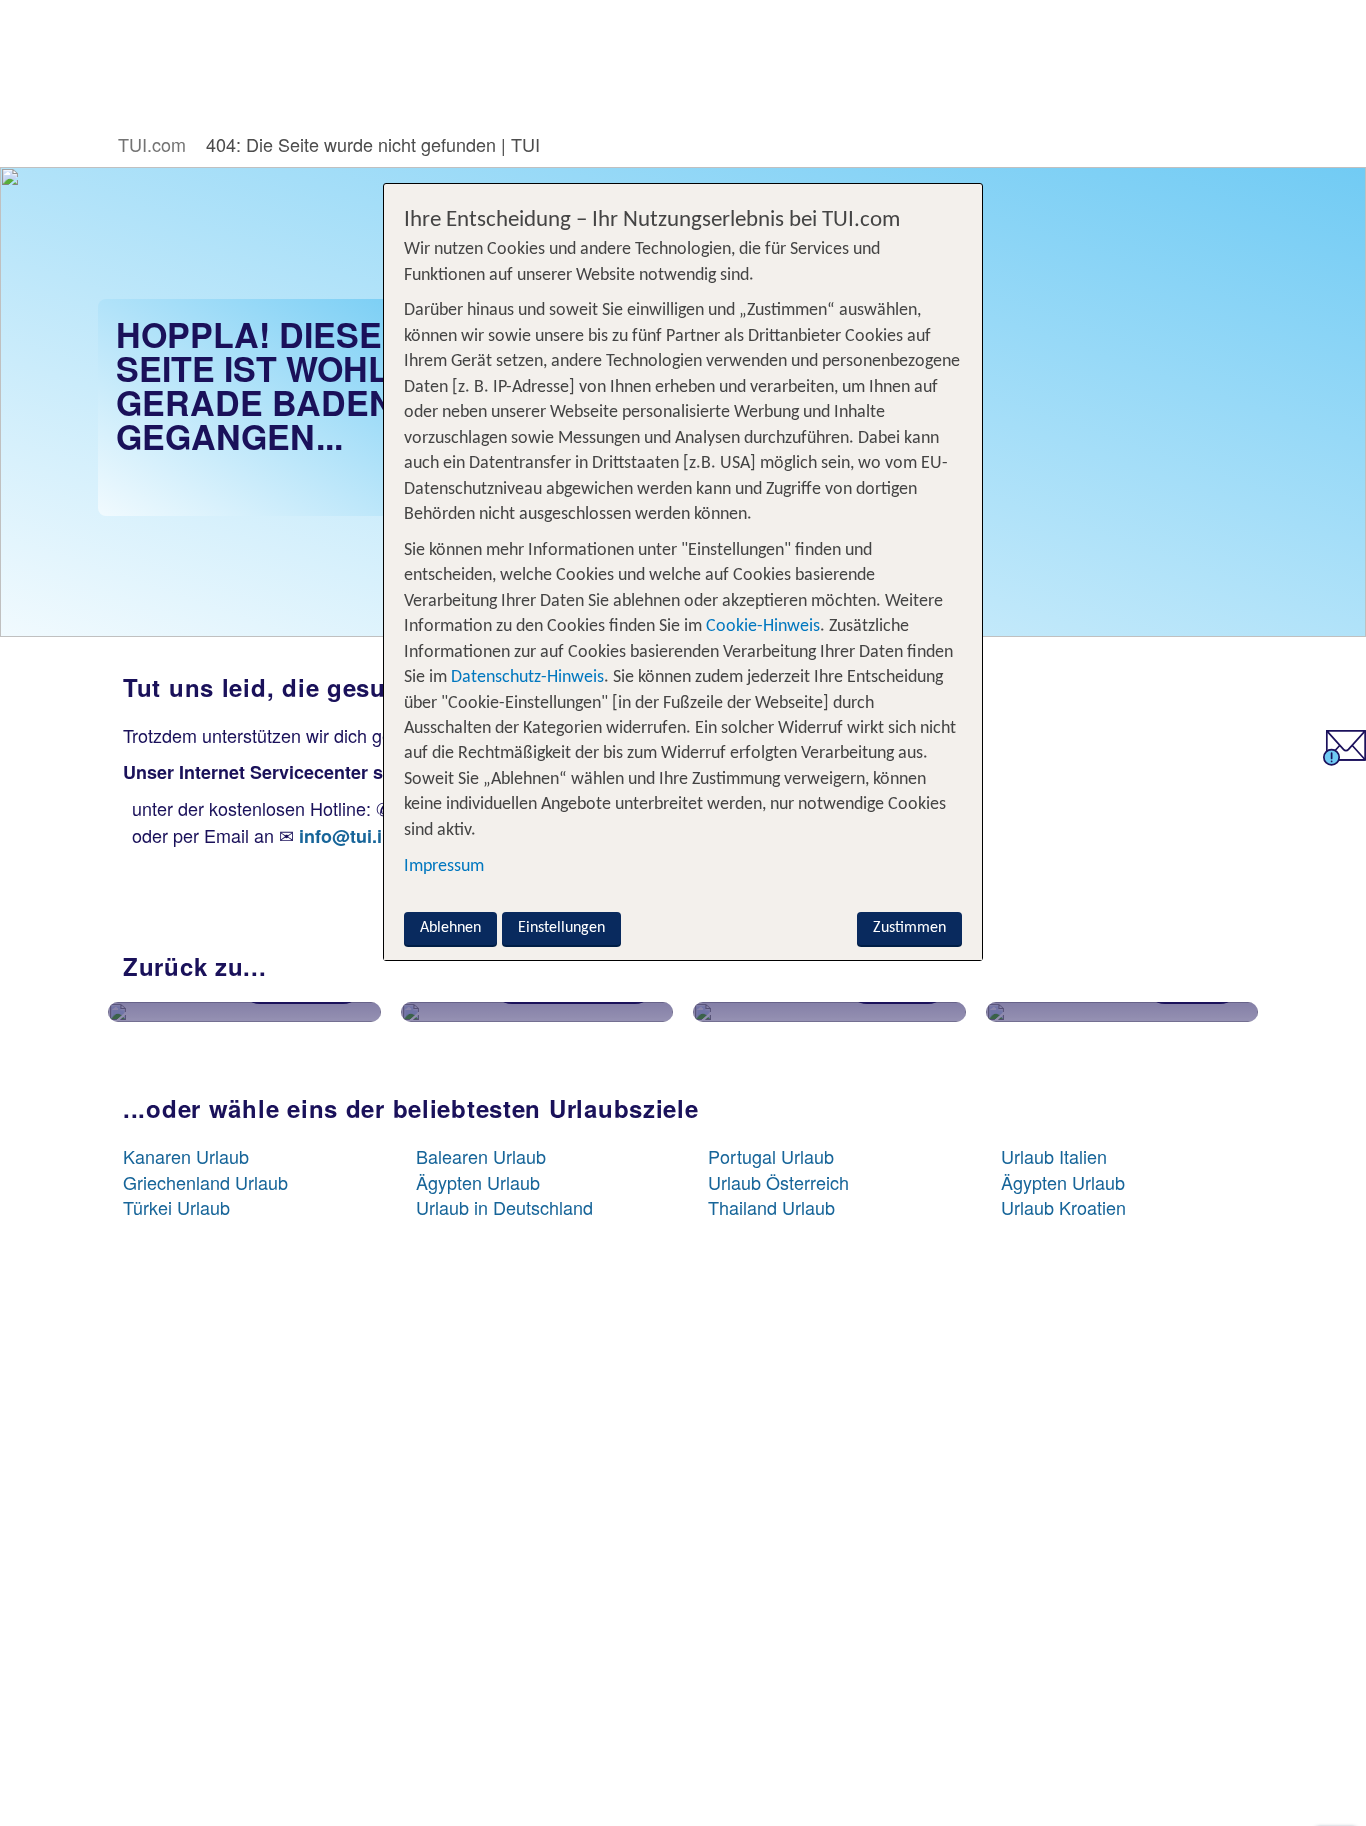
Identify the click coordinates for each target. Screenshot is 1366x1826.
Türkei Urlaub (176, 1207)
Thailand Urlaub (771, 1207)
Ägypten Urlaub (478, 1182)
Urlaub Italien (1054, 1156)
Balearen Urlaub (481, 1156)
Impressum (444, 865)
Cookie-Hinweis (761, 626)
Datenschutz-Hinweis (527, 677)
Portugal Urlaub (771, 1156)
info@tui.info (354, 836)
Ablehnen (450, 928)
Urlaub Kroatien (1063, 1207)
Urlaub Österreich (778, 1182)
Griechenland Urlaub (205, 1182)
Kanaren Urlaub (186, 1156)
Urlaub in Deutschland (504, 1207)
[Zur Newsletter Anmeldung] (1344, 758)
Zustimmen (909, 928)
